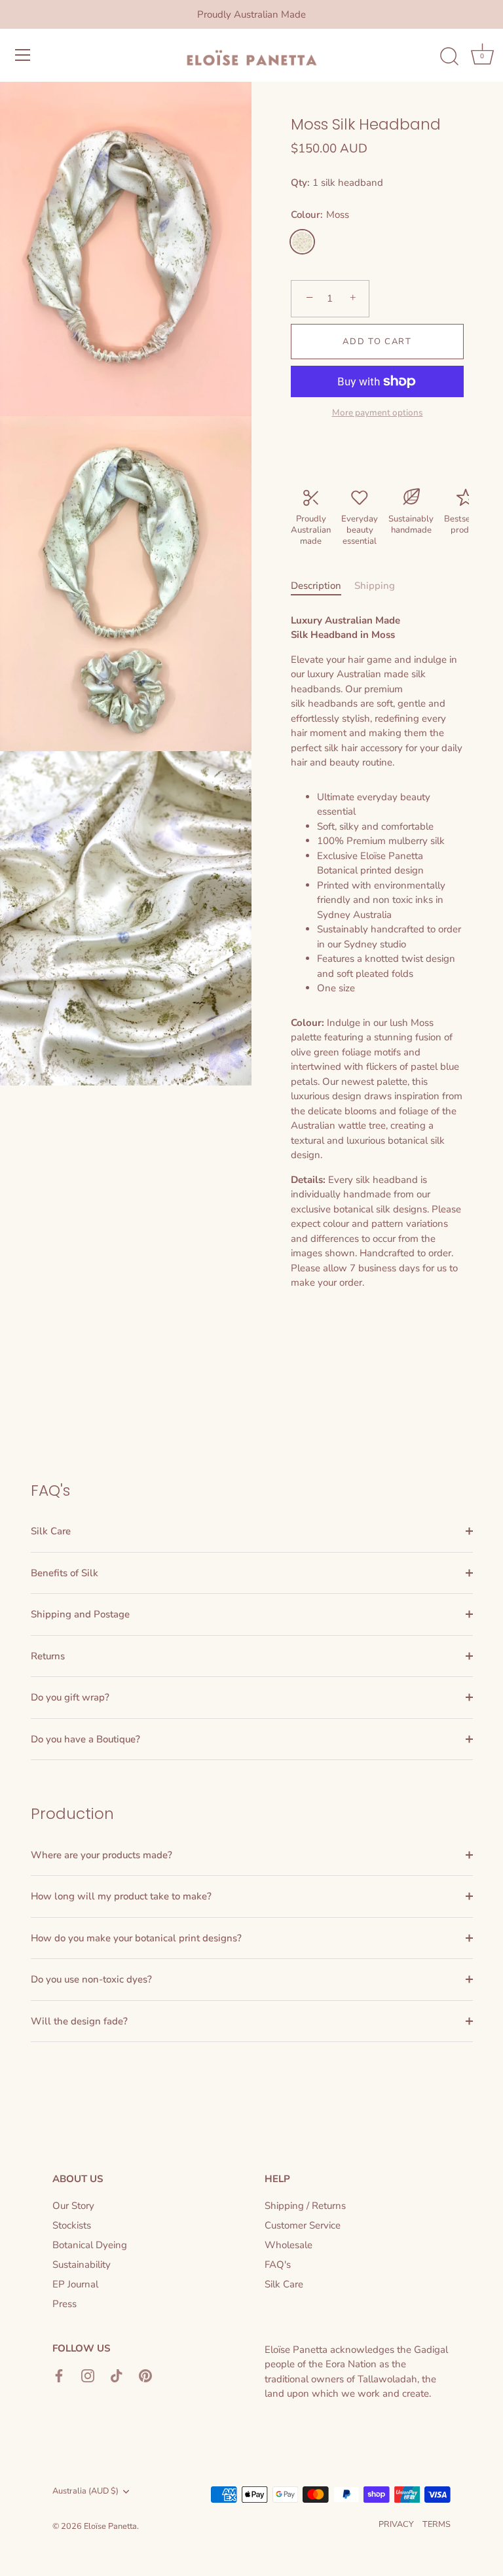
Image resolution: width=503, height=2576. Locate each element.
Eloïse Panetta (110, 2526)
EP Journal (75, 2284)
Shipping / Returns (305, 2206)
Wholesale (289, 2245)
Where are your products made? (102, 1855)
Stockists (72, 2225)
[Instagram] (88, 2375)
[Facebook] (59, 2375)
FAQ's (278, 2265)
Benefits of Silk (65, 1573)
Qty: (300, 183)
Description (316, 586)
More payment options (378, 413)
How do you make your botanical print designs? (136, 1938)
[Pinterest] (145, 2375)
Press (65, 2304)
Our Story (73, 2206)
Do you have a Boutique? (85, 1739)
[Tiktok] (117, 2375)
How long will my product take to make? (121, 1896)
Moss (302, 242)
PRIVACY (396, 2524)
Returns (48, 1656)
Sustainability (82, 2265)
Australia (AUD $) (85, 2492)
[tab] (323, 586)
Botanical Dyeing (90, 2245)
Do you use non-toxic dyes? (91, 1979)
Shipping (375, 586)
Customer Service (303, 2225)
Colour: (320, 215)
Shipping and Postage (80, 1614)
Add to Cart (377, 342)
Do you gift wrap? (70, 1697)
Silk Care (51, 1531)
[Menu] (23, 55)
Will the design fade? (79, 2021)
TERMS (437, 2524)
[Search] (449, 57)
